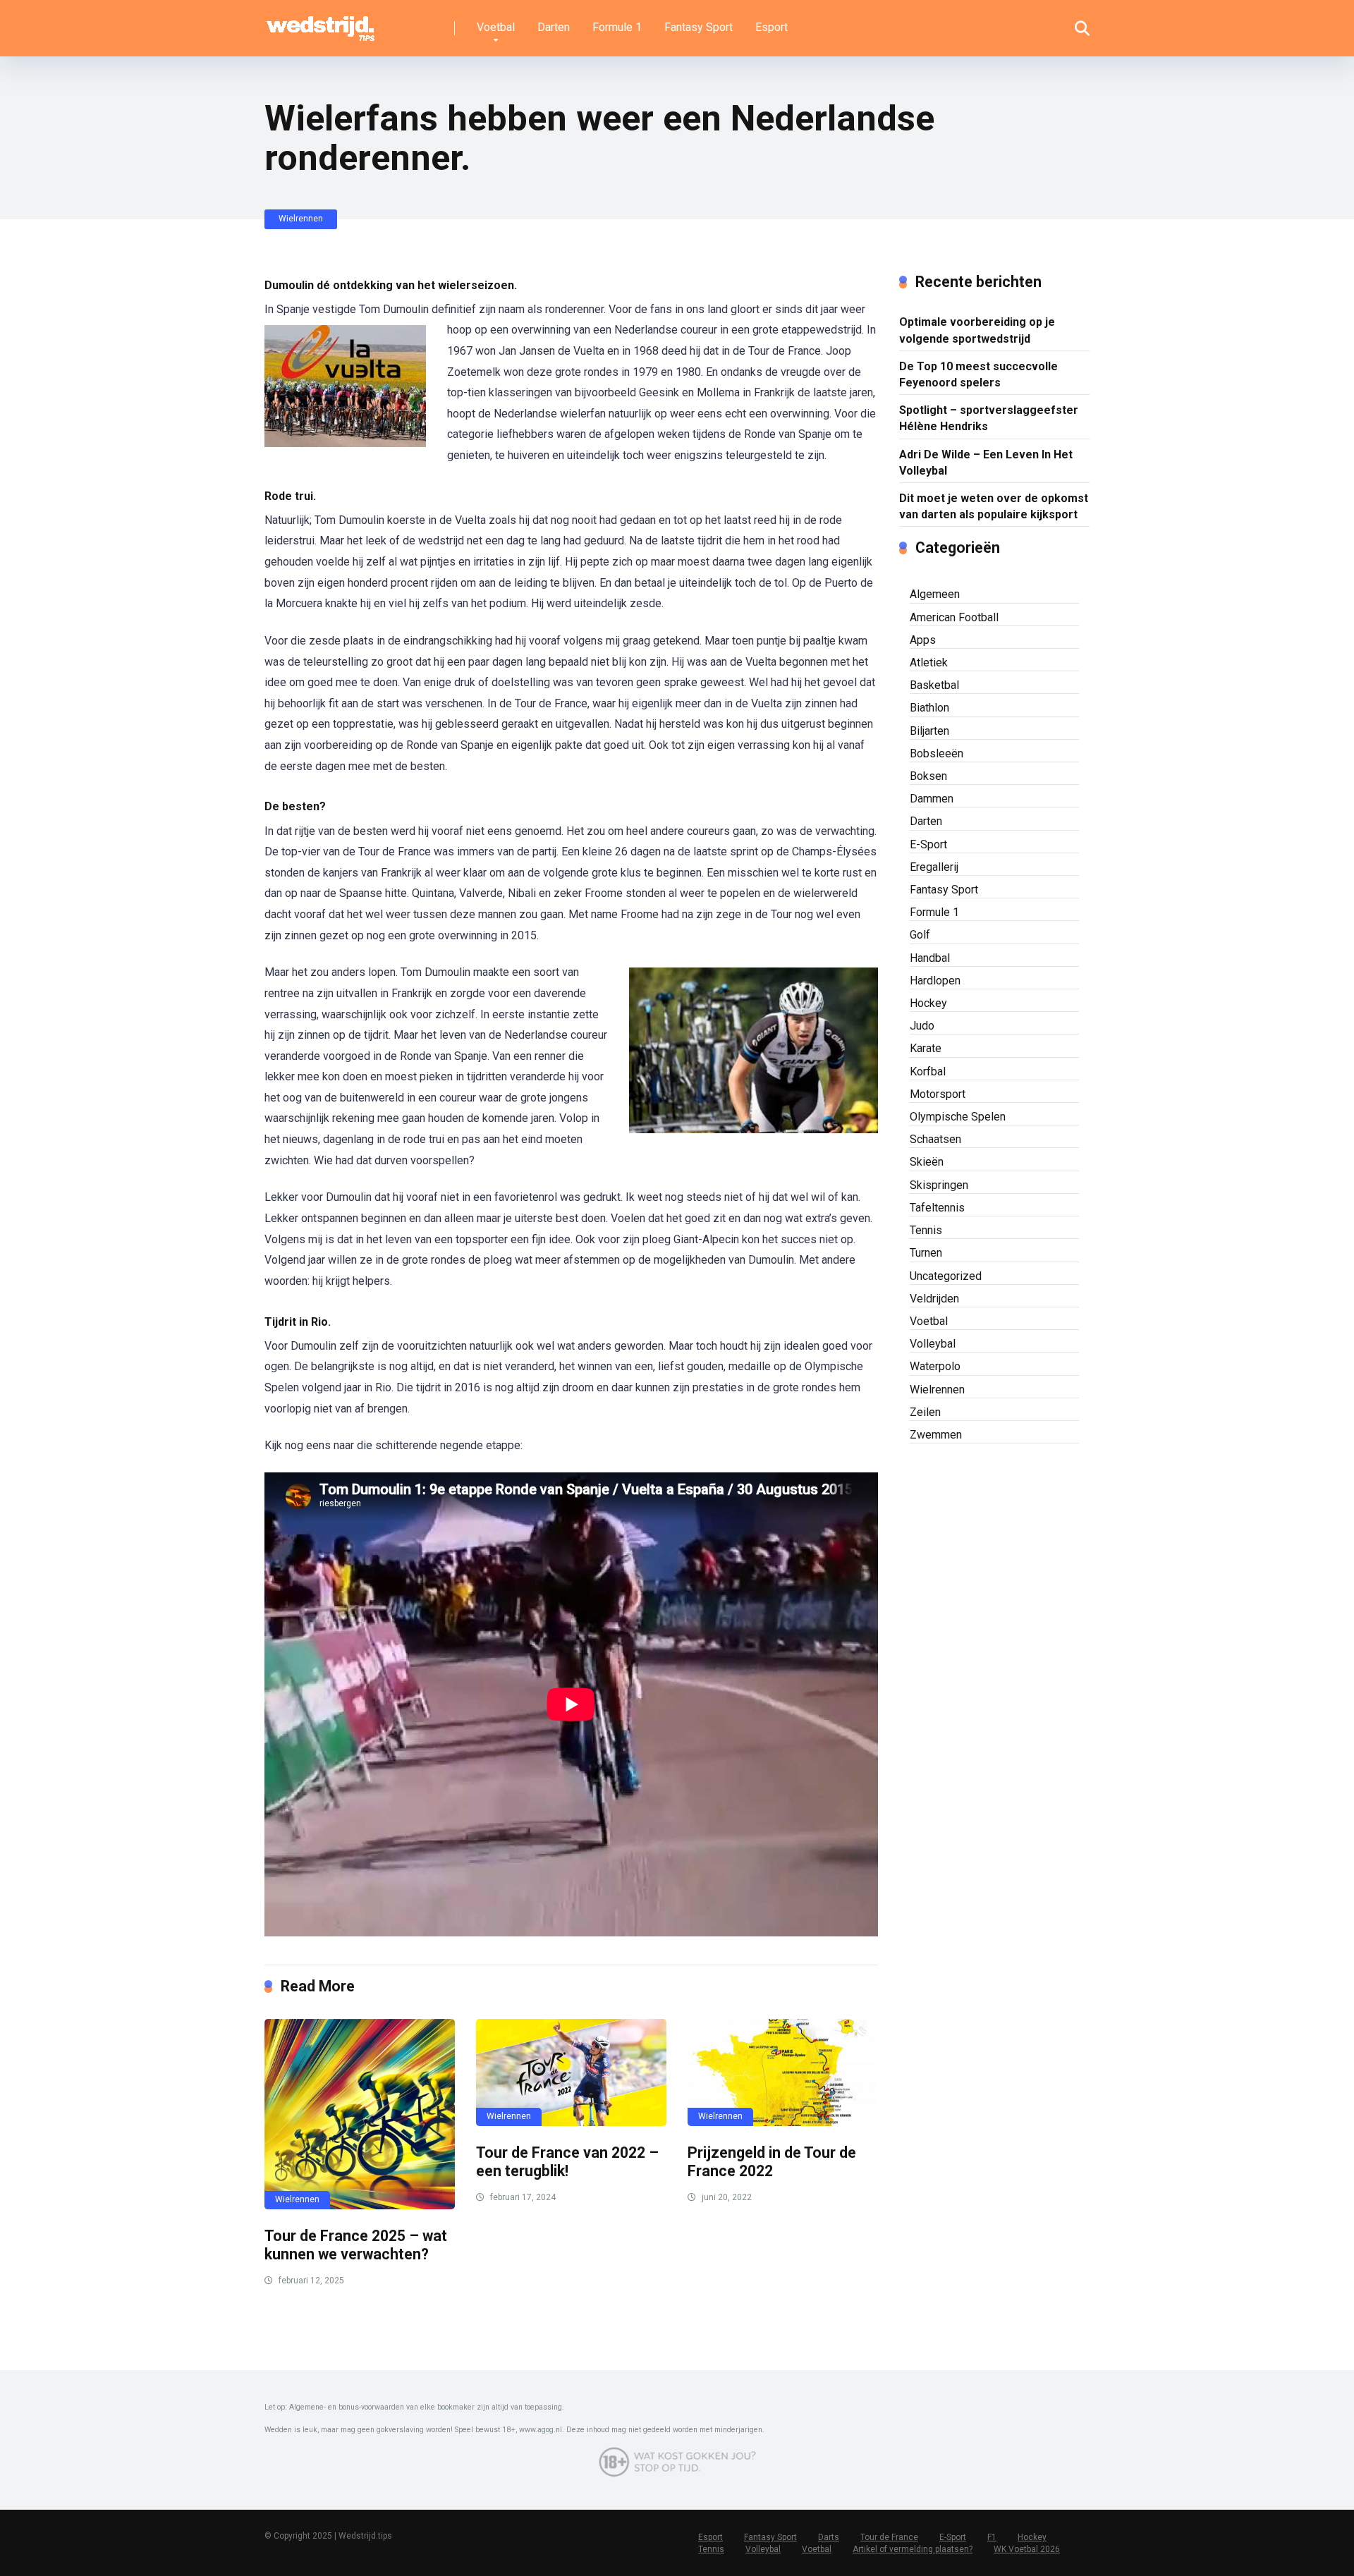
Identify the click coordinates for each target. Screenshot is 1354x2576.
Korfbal (928, 1072)
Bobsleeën (937, 753)
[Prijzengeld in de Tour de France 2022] (783, 2073)
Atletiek (929, 663)
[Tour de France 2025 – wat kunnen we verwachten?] (360, 2114)
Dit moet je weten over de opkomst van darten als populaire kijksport (994, 506)
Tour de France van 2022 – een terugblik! (567, 2162)
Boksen (928, 776)
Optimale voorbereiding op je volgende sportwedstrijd (977, 330)
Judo (922, 1026)
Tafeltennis (937, 1208)
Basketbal (934, 685)
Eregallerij (934, 867)
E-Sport (928, 844)
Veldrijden (934, 1299)
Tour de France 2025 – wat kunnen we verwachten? (356, 2245)
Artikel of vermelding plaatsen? (913, 2549)
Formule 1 (617, 27)
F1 (992, 2537)
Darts (829, 2537)
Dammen (932, 799)
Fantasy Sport (699, 27)
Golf (920, 935)
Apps (923, 640)
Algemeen (935, 594)
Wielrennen (301, 219)
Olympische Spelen (958, 1117)
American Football (954, 617)
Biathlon (929, 708)
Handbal (930, 958)
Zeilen (925, 1412)
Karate (926, 1048)
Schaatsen (935, 1139)
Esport (771, 27)
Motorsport (938, 1094)
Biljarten (929, 731)
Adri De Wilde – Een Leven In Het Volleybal (986, 463)
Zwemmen (936, 1435)
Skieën (927, 1162)
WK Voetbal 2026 (1027, 2549)
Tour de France (889, 2537)
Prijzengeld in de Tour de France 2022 (772, 2162)
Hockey (928, 1003)
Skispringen (939, 1185)
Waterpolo (935, 1366)
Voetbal (496, 27)
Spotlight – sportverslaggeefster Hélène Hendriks (989, 418)
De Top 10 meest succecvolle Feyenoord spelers (978, 374)
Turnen (926, 1253)
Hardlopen (935, 981)
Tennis (926, 1230)
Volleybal (933, 1344)
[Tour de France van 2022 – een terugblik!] (571, 2073)
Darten (554, 27)
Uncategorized (946, 1276)
